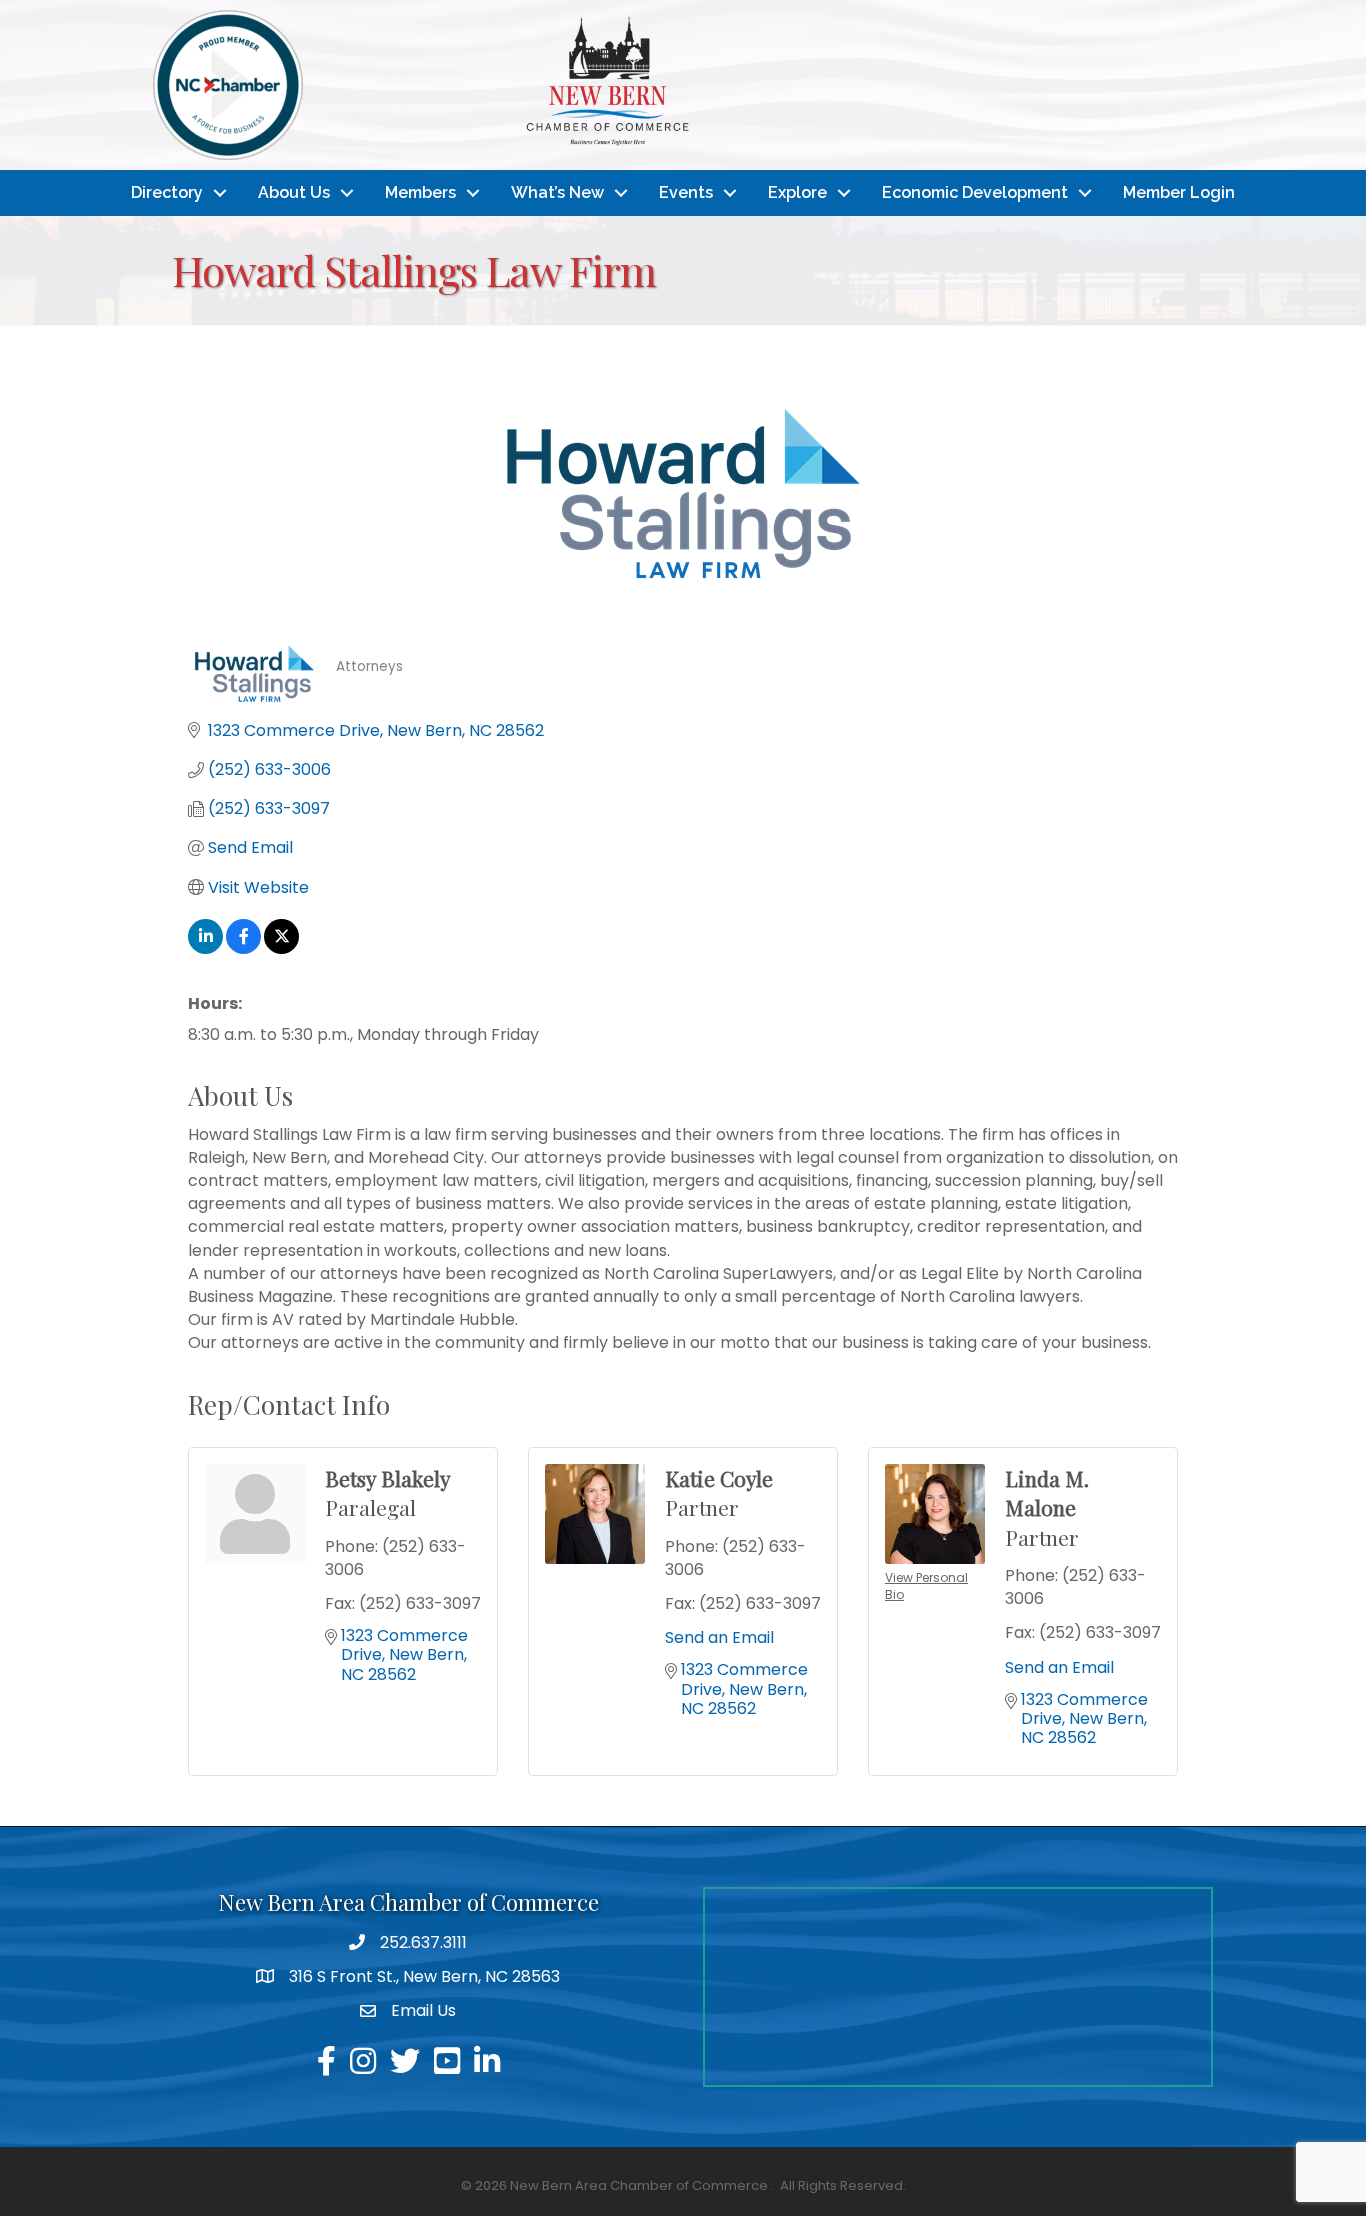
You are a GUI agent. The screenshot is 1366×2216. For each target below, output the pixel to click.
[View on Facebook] (243, 948)
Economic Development (975, 192)
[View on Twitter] (281, 948)
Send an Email (719, 1637)
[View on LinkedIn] (205, 948)
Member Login (1179, 192)
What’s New (557, 192)
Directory (167, 192)
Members (420, 192)
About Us (294, 192)
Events (686, 192)
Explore (797, 192)
